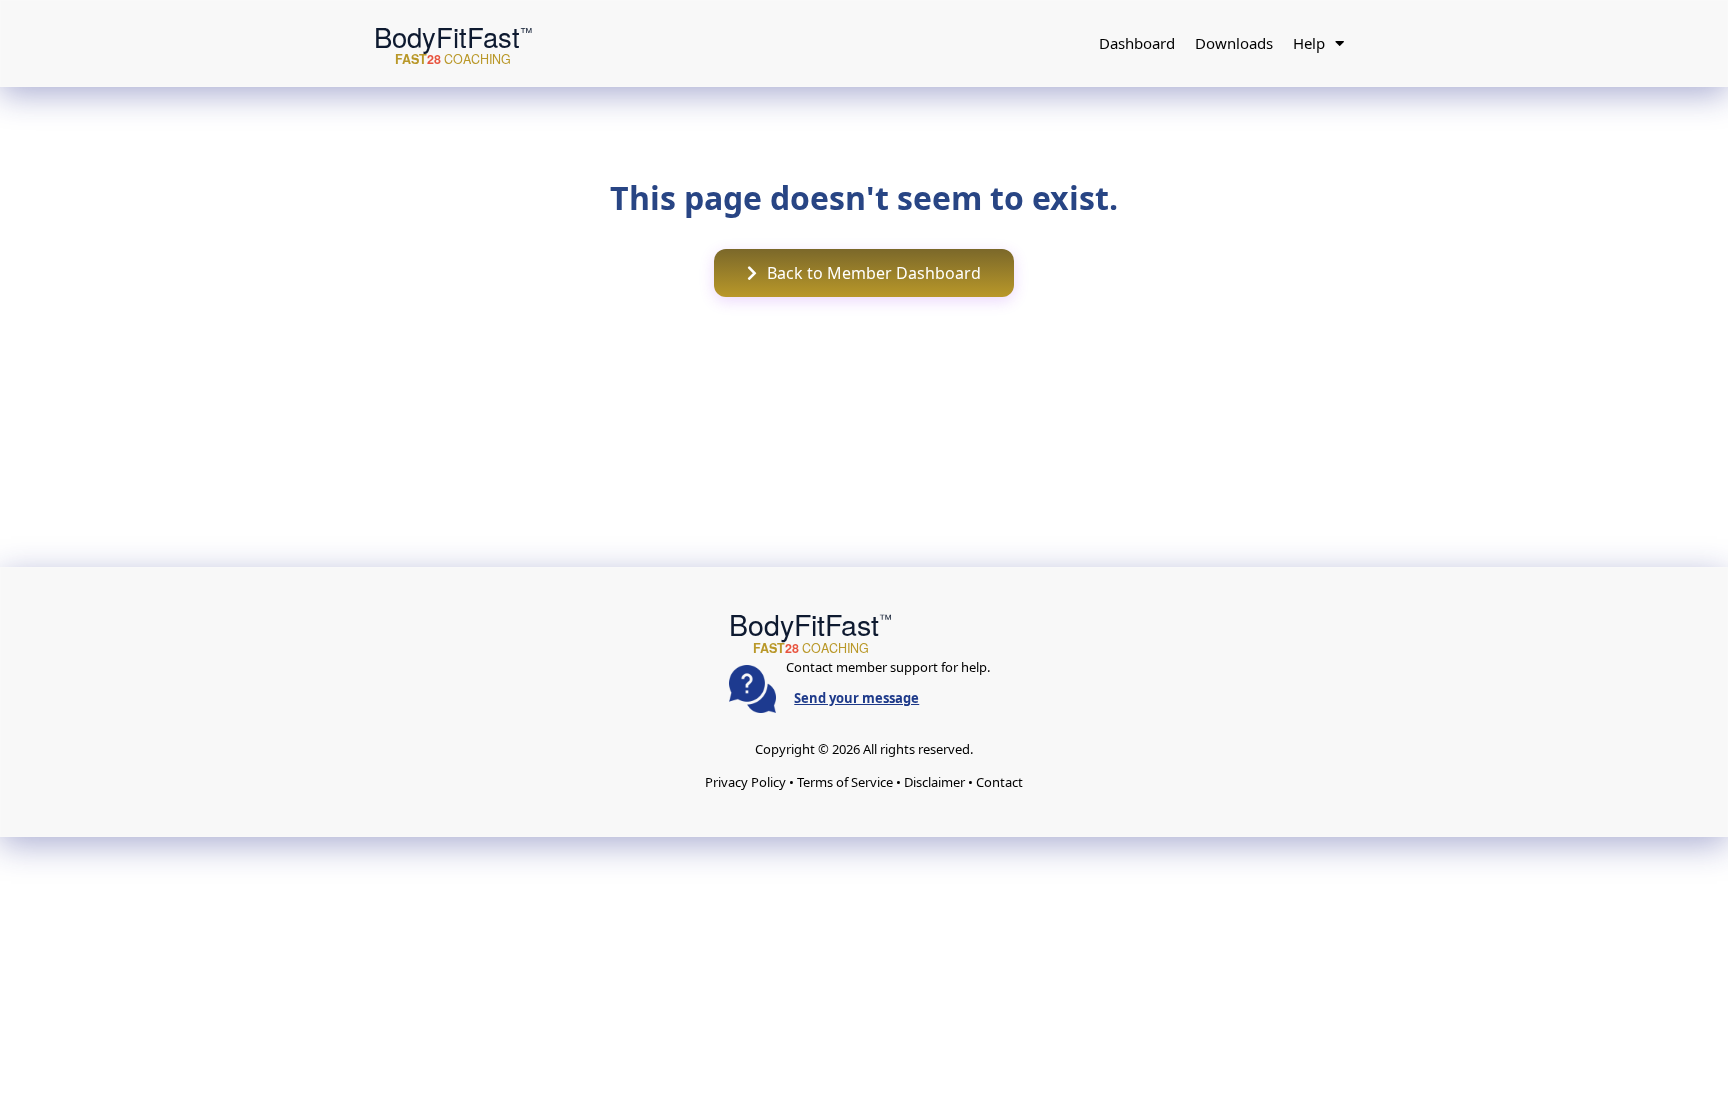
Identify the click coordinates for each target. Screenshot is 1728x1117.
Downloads (1234, 43)
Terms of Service (845, 782)
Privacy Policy (745, 782)
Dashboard (1137, 43)
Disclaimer (934, 782)
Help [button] (1309, 43)
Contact (999, 782)
